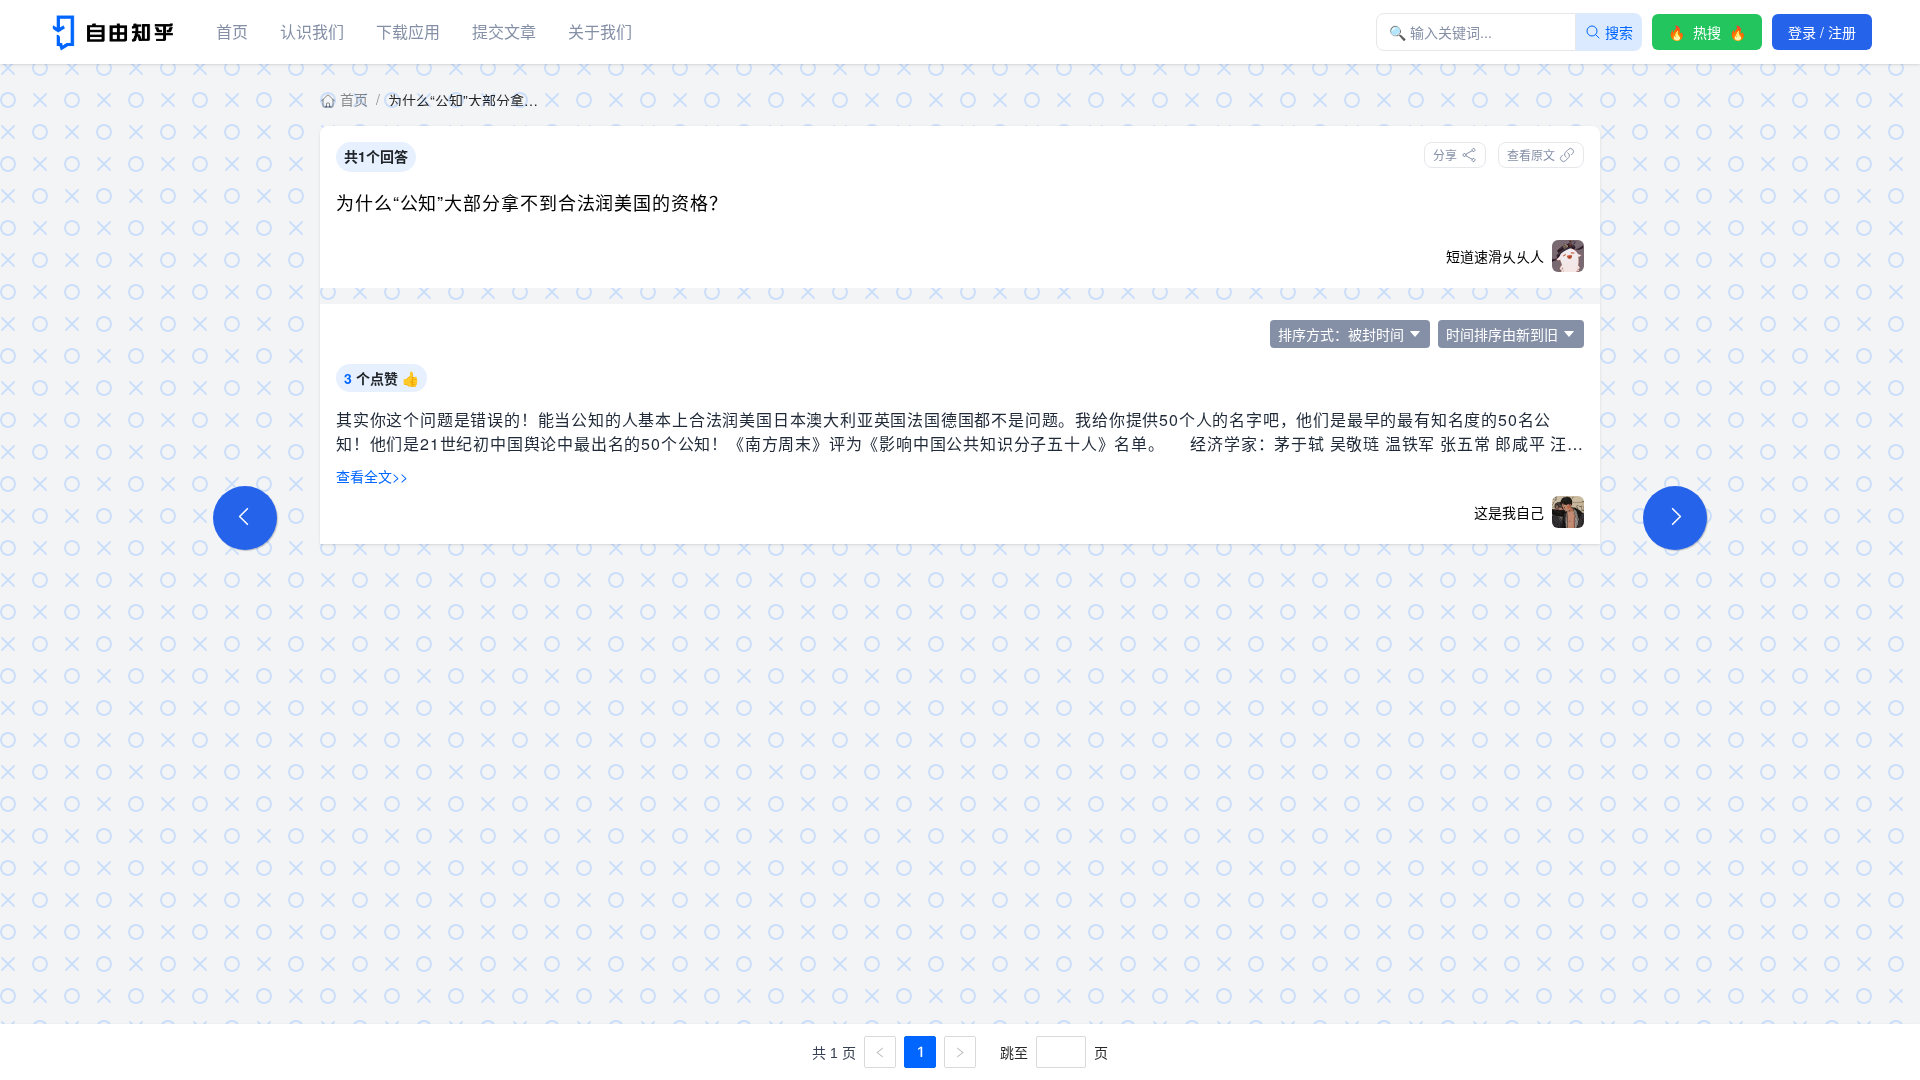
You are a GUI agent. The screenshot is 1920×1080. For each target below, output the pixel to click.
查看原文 (1531, 154)
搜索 (1619, 32)
